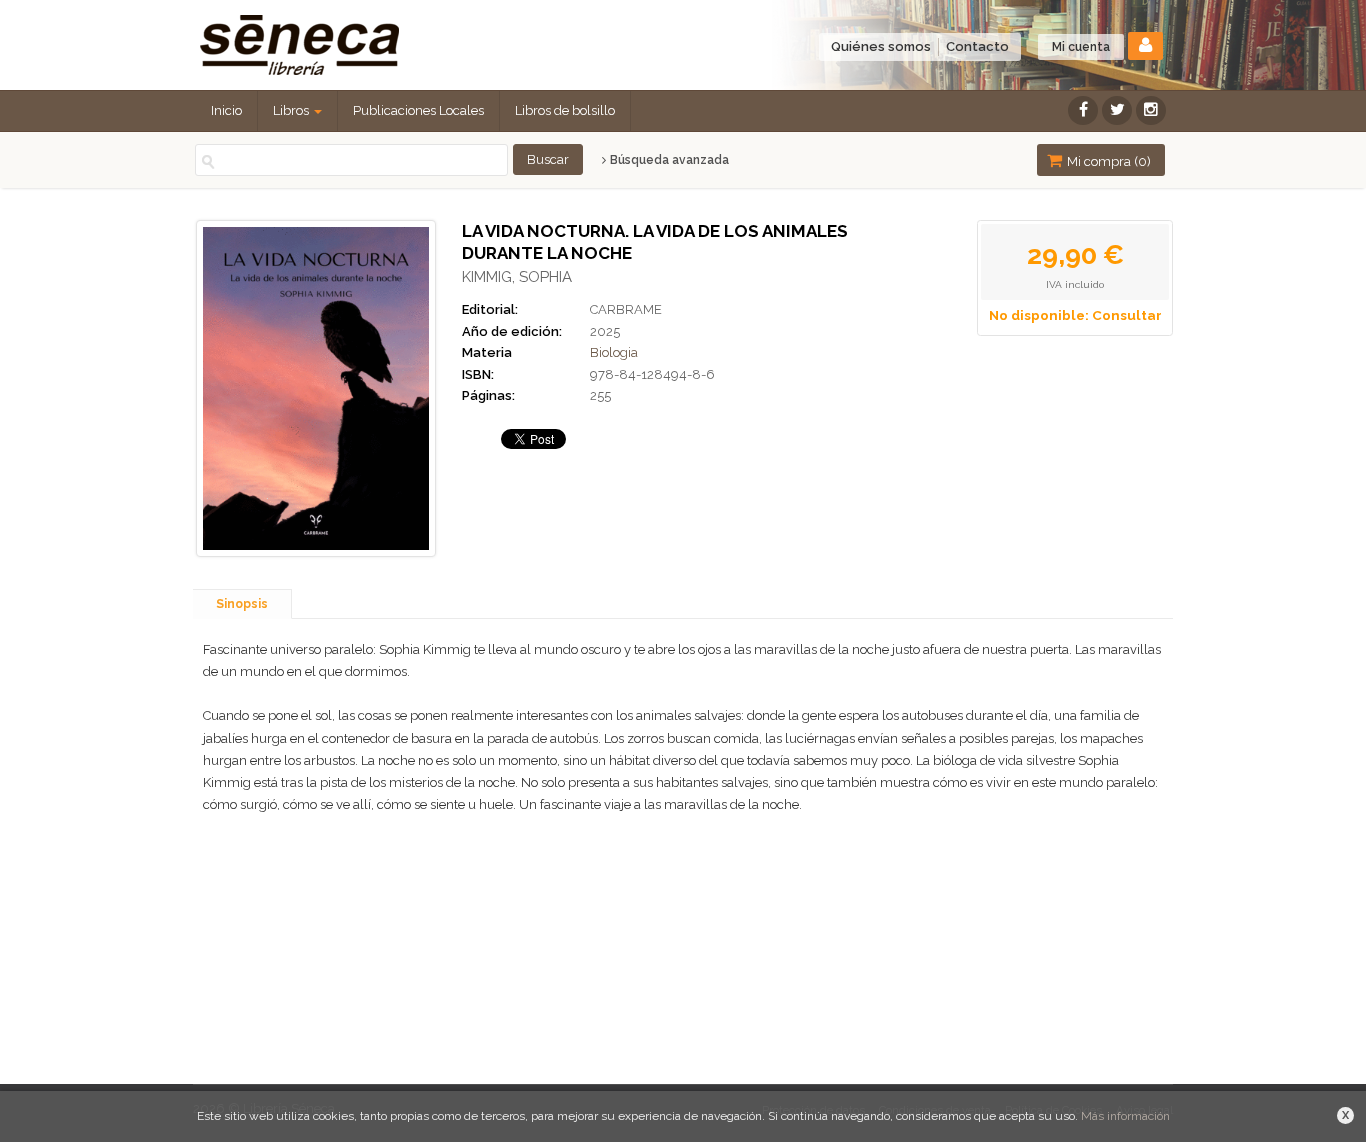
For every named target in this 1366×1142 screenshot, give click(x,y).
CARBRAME (626, 309)
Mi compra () (1107, 161)
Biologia (614, 352)
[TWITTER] (1117, 110)
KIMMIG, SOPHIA (517, 277)
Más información (1125, 1116)
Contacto (977, 46)
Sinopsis (242, 604)
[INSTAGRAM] (1151, 110)
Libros (292, 110)
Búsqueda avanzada (668, 160)
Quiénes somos (881, 46)
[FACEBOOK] (1083, 110)
